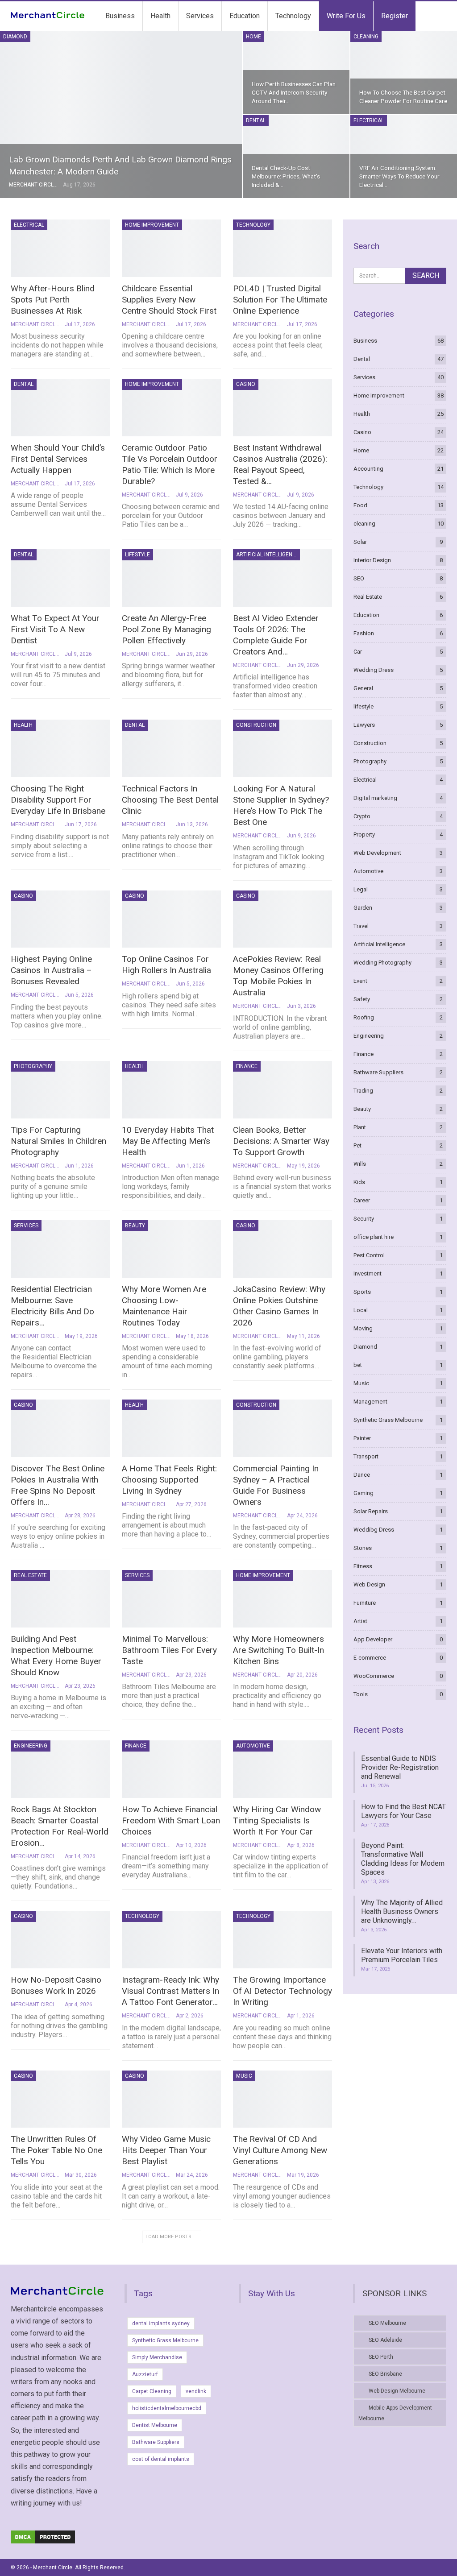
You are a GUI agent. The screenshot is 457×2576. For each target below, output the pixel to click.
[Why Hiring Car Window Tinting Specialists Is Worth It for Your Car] (283, 1769)
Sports (362, 1292)
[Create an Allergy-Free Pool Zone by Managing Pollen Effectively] (171, 578)
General (363, 688)
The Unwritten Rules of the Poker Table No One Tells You (56, 2150)
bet (358, 1365)
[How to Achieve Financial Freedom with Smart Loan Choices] (171, 1769)
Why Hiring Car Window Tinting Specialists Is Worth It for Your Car (277, 1820)
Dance (362, 1475)
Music (244, 2076)
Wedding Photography (382, 963)
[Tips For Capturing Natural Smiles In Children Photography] (60, 1090)
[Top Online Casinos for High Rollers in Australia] (171, 919)
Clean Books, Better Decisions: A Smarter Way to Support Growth (281, 1141)
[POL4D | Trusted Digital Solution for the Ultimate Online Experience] (283, 248)
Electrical (369, 120)
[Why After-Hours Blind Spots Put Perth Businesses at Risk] (60, 248)
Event (360, 981)
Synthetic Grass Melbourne (388, 1420)
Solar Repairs (371, 1511)
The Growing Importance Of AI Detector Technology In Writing (283, 1991)
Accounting (368, 469)
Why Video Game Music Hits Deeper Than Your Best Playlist (166, 2150)
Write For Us (346, 16)
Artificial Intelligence (268, 555)
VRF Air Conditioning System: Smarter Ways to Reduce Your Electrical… (399, 176)
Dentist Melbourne (155, 2425)
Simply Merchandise (157, 2357)
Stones (363, 1548)
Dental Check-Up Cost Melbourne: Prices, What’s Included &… (286, 176)
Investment (368, 1274)
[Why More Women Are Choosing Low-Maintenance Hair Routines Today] (171, 1249)
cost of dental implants (161, 2459)
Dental (256, 120)
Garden (363, 908)
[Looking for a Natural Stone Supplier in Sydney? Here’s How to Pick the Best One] (283, 748)
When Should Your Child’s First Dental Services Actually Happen (58, 459)
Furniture (365, 1603)
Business (120, 16)
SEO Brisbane (385, 2374)
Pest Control (369, 1255)
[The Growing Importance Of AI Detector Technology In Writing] (283, 1940)
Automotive (253, 1746)
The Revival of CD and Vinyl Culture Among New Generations (280, 2150)
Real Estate (30, 1575)
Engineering (31, 1746)
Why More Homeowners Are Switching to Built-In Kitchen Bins (278, 1650)
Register (395, 16)
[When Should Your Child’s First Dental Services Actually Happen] (60, 408)
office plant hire (374, 1237)
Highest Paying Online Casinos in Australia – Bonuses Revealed (51, 970)
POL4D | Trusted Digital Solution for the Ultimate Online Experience (280, 300)
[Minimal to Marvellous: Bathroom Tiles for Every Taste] (171, 1599)
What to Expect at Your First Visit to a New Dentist (55, 629)
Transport (366, 1456)
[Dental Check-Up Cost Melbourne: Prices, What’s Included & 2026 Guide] (296, 157)
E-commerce (370, 1658)
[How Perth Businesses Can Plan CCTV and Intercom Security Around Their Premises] (296, 73)
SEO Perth (381, 2357)
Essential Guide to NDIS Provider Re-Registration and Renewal (400, 1767)
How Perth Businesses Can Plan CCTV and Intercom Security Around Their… (294, 92)
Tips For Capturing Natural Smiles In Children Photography (58, 1141)
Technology (293, 16)
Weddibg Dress (374, 1530)
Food (360, 505)
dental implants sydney (161, 2323)
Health (160, 16)
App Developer (373, 1639)
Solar (360, 542)
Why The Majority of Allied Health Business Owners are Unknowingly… (402, 1911)
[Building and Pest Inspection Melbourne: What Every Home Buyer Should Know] (60, 1599)
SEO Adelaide (385, 2340)
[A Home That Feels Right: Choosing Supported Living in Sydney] (171, 1428)
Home (253, 37)
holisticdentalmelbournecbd (167, 2408)
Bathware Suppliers (378, 1072)
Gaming (364, 1493)
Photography (33, 1066)
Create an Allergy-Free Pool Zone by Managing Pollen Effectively (166, 629)
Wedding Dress (374, 670)
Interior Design (372, 560)
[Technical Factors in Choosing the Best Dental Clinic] (171, 748)
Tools (361, 1694)
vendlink (196, 2391)
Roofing (364, 1017)
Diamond (15, 37)
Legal (361, 889)
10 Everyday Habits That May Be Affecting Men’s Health (168, 1141)
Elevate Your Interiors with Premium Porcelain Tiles (402, 1955)
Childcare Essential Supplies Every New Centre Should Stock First (169, 300)
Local (361, 1310)
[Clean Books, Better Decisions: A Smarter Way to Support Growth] (283, 1090)
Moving (363, 1328)
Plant (360, 1127)
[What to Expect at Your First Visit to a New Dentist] (60, 578)
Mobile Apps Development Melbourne (395, 2413)
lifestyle (137, 555)
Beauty (135, 1226)
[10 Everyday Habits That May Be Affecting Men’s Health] (171, 1090)
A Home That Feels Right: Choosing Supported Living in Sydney (169, 1480)
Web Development (377, 853)
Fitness (363, 1566)
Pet (357, 1145)
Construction (256, 725)
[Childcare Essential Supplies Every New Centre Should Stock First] (171, 248)
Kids (359, 1182)
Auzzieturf (145, 2374)
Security (364, 1219)
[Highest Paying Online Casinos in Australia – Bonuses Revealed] (60, 919)
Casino (246, 384)
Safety (362, 999)
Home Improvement (152, 225)
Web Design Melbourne (397, 2391)
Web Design (369, 1584)
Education (245, 16)
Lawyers (364, 725)
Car (358, 652)
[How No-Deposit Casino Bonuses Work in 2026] (60, 1940)
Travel (361, 926)
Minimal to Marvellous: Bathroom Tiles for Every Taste (169, 1650)
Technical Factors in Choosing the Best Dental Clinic (170, 800)
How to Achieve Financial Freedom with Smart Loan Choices (171, 1820)
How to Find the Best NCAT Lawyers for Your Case (403, 1811)
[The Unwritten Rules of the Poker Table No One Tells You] (60, 2099)
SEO (359, 578)
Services (200, 16)
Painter (362, 1438)
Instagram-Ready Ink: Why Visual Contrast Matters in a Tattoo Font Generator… (170, 1991)
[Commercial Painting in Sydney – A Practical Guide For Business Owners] (283, 1428)
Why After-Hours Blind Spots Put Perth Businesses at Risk (53, 300)
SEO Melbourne (387, 2323)
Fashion (364, 633)
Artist (360, 1621)
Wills (360, 1164)
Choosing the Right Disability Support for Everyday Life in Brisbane (58, 800)
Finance (247, 1066)
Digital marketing (375, 798)
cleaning (366, 37)
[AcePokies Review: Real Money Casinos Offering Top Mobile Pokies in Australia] (283, 919)
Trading (363, 1091)
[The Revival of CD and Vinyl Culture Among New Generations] (283, 2099)
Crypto (362, 816)
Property (364, 835)
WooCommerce (374, 1676)
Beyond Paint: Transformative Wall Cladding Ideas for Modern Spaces (403, 1859)
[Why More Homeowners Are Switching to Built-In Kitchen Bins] (283, 1599)
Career (362, 1200)
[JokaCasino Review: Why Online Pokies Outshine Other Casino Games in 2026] (283, 1249)
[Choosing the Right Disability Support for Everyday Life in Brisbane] (60, 748)
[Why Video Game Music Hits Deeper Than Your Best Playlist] (171, 2099)
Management (370, 1402)
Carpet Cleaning (152, 2391)
